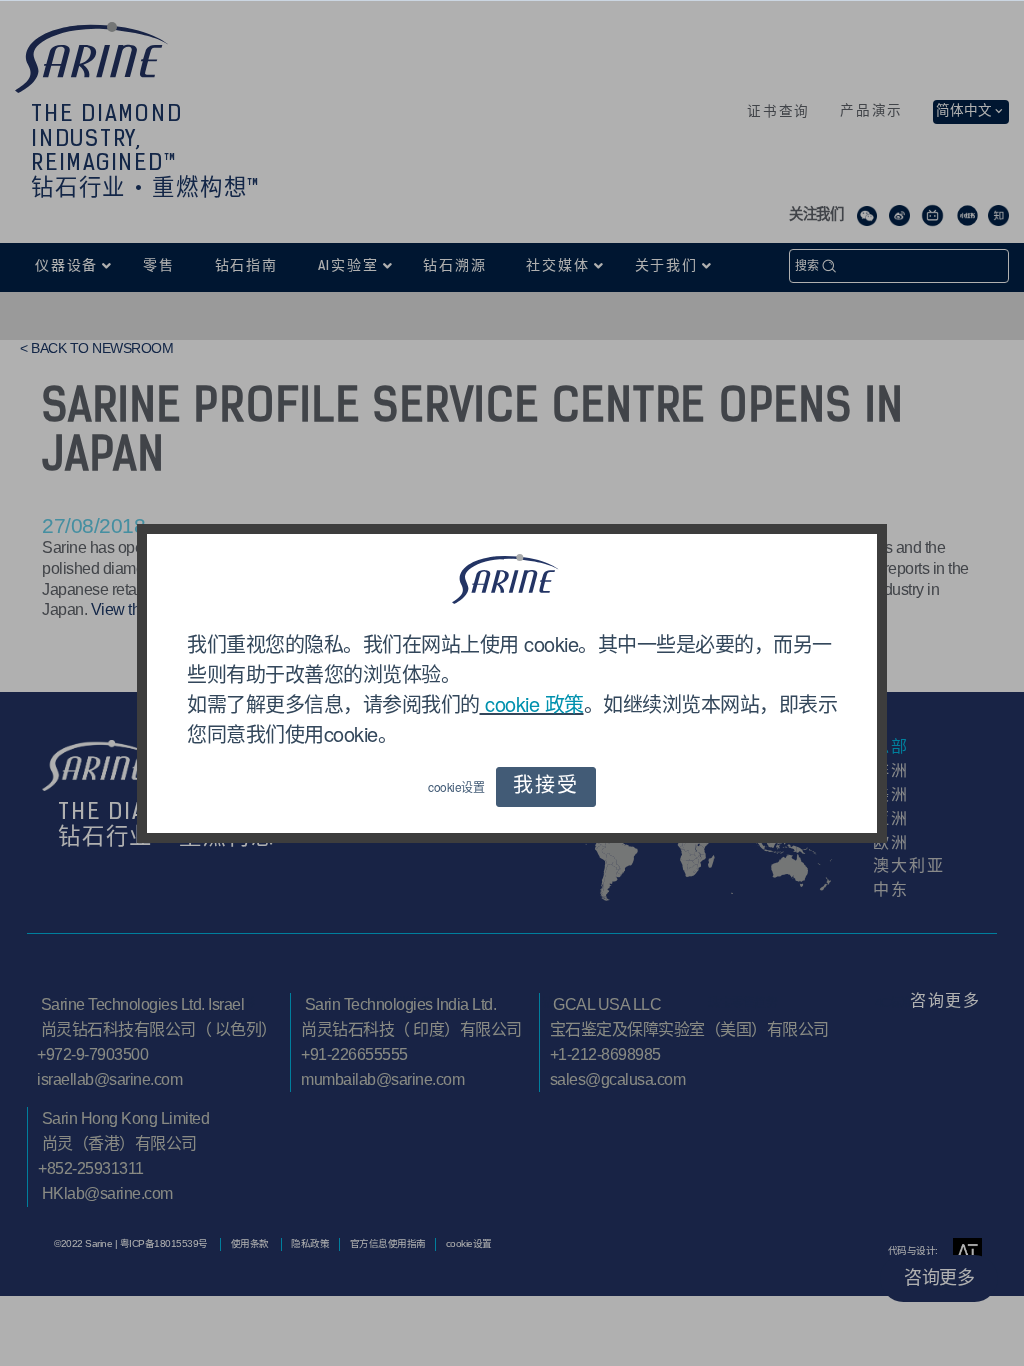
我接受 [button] (545, 787)
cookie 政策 (532, 703)
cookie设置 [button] (456, 786)
